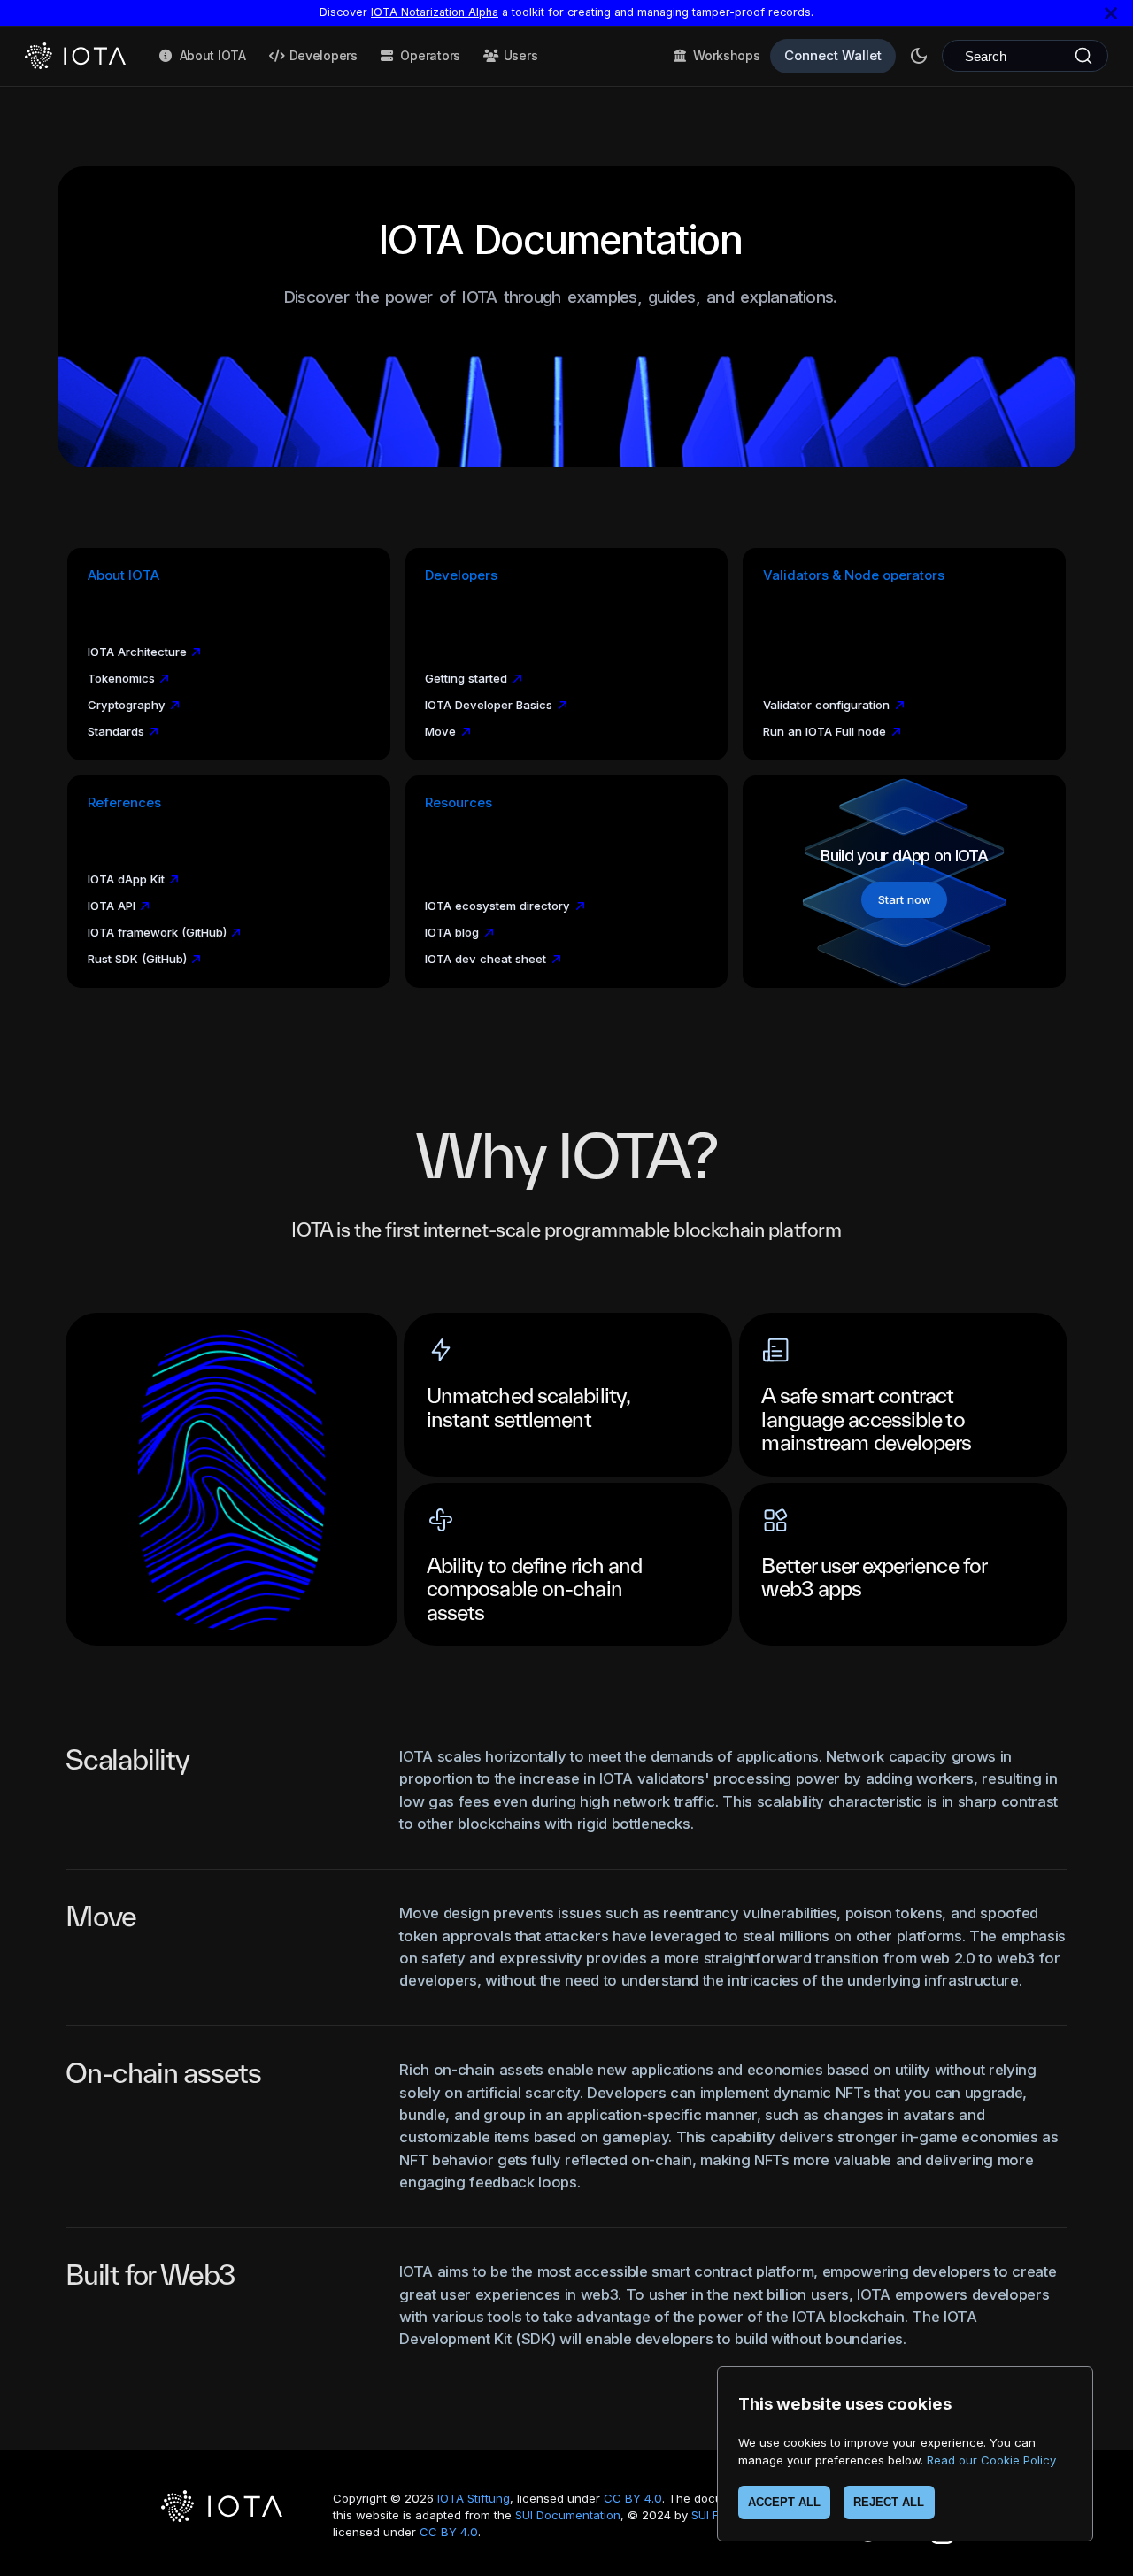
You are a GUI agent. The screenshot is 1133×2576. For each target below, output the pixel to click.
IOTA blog (452, 932)
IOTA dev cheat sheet (486, 959)
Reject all (889, 2502)
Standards (116, 731)
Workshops (726, 55)
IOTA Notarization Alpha (435, 12)
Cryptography (127, 705)
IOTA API (112, 906)
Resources (459, 803)
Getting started (466, 678)
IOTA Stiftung (474, 2498)
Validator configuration (826, 705)
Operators (430, 55)
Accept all (784, 2502)
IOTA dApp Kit (126, 879)
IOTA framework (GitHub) (157, 932)
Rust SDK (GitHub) (137, 959)
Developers (324, 55)
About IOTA (213, 55)
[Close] (1111, 13)
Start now (905, 899)
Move (440, 731)
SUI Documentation (568, 2515)
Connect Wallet (833, 55)
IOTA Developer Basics (489, 705)
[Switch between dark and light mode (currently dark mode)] (919, 56)
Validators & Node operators (854, 575)
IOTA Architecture (137, 652)
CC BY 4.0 (633, 2498)
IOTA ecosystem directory (497, 906)
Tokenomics (121, 678)
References (124, 803)
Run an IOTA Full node (825, 731)
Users (521, 55)
